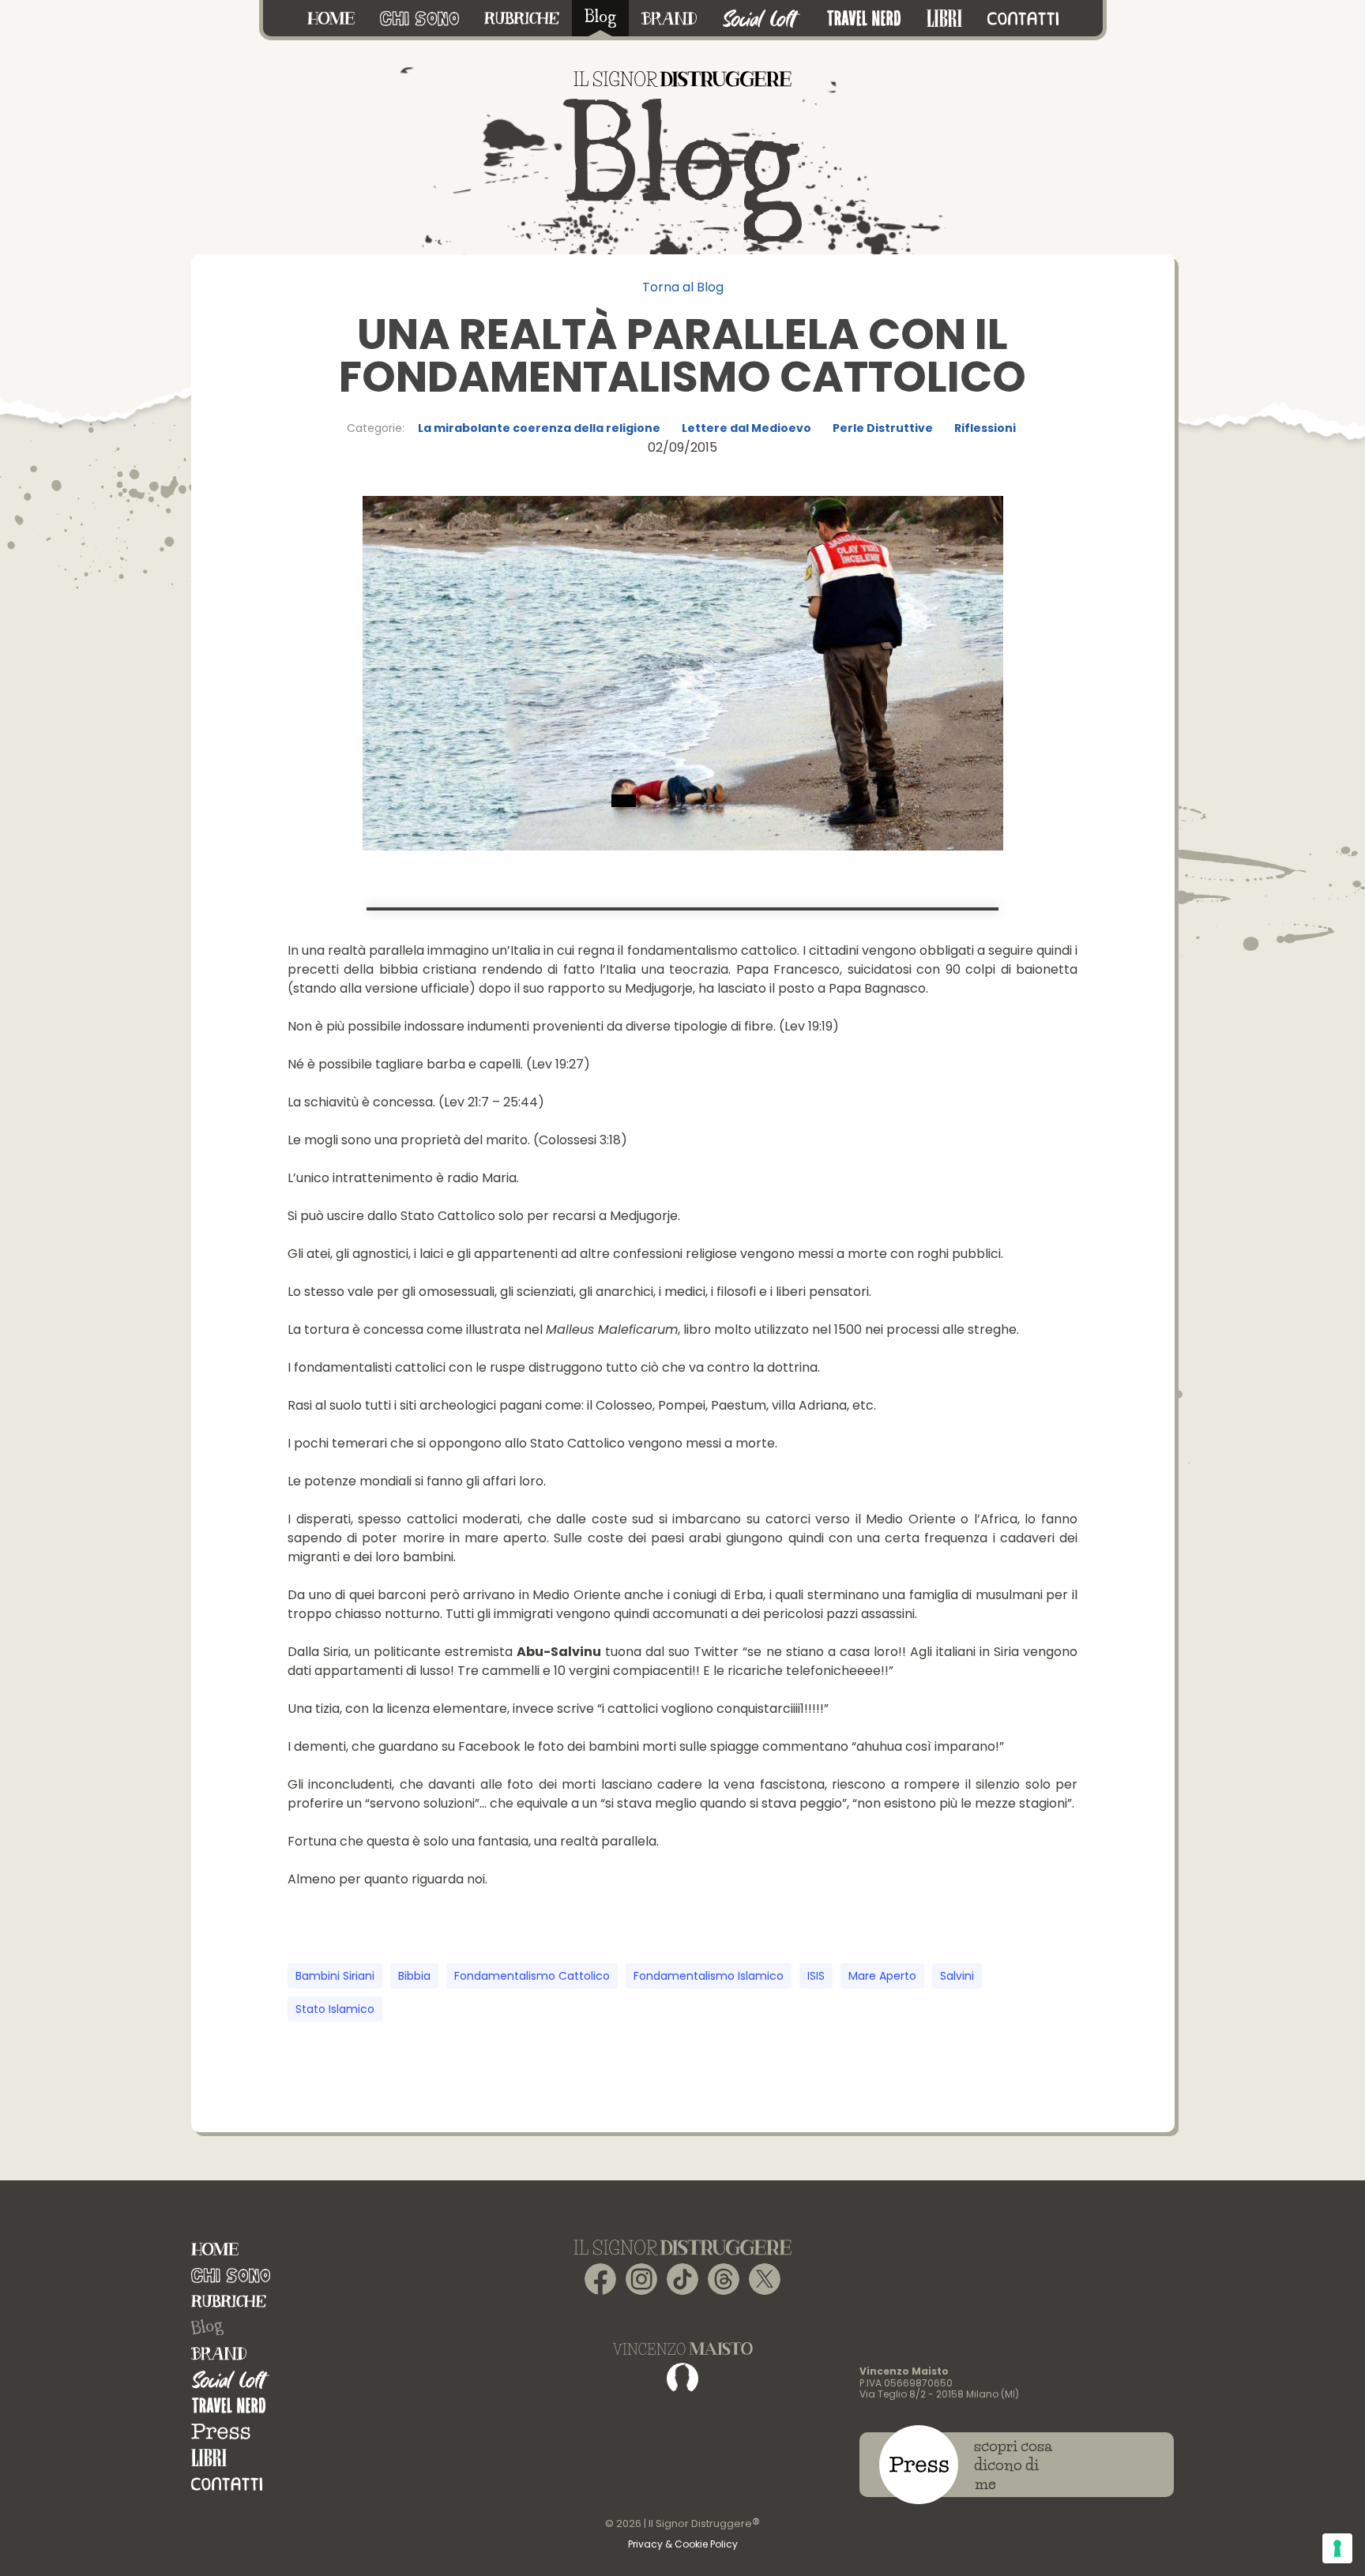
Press (221, 2432)
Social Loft (231, 2380)
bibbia (414, 1976)
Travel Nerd (229, 2406)
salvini (957, 1976)
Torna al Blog (683, 287)
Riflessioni (985, 428)
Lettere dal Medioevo (746, 428)
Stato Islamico (335, 2009)
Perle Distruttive (883, 428)
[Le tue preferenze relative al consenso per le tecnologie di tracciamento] (1337, 2548)
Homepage (215, 2249)
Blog (207, 2327)
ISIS (816, 1976)
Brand (219, 2354)
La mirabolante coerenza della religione (539, 428)
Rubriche (229, 2302)
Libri (209, 2458)
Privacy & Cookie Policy (683, 2544)
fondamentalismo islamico (709, 1976)
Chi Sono (231, 2276)
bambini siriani (335, 1976)
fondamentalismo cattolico (532, 1976)
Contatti (227, 2484)
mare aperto (882, 1976)
